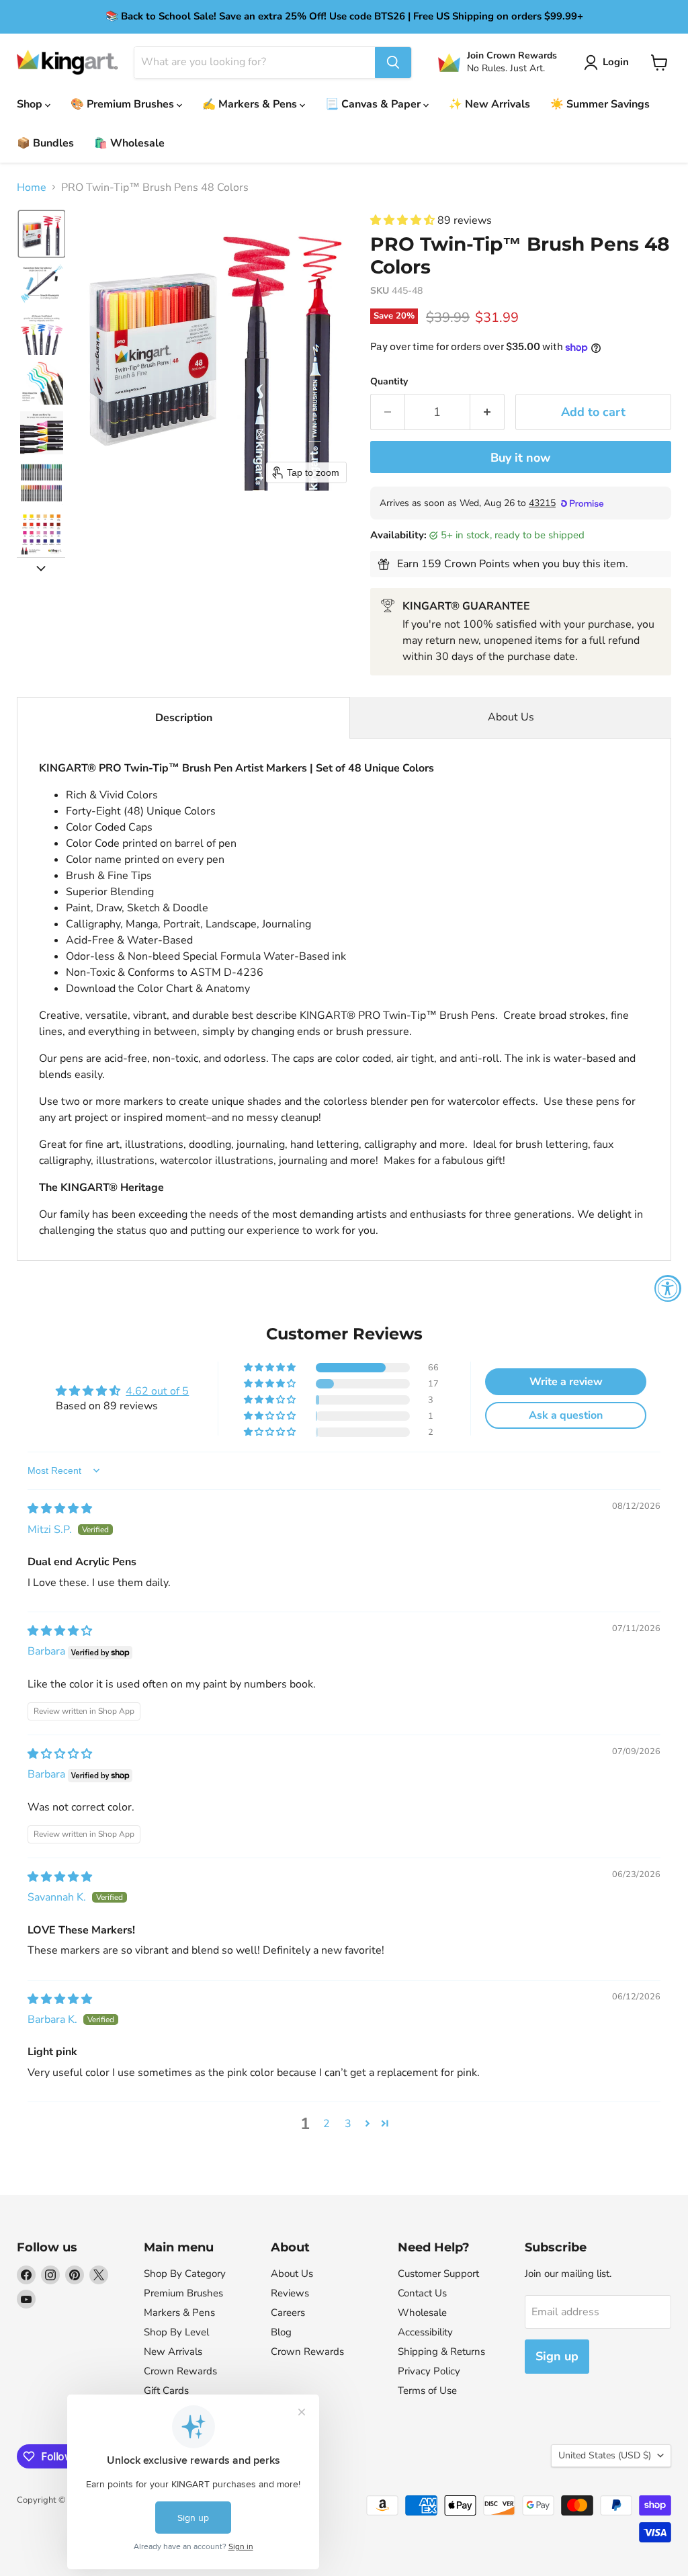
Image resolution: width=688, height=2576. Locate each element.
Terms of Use (427, 2391)
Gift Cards (166, 2391)
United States (605, 2455)
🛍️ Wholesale (129, 143)
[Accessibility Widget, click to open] (668, 1288)
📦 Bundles (45, 143)
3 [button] (348, 2124)
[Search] (393, 63)
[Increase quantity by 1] (487, 412)
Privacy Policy (429, 2371)
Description (184, 718)
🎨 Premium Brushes (124, 104)
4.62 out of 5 (157, 1391)
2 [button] (327, 2124)
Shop (31, 104)
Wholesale (422, 2313)
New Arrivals (173, 2352)
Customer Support (438, 2274)
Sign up (557, 2356)
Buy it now (520, 458)
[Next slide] (41, 568)
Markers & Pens (179, 2313)
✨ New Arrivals (489, 104)
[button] (609, 63)
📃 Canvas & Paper (374, 104)
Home (32, 188)
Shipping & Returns (441, 2352)
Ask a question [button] (566, 1415)
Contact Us (422, 2293)
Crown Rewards (180, 2371)
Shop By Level (176, 2332)
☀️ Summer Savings (600, 104)
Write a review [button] (566, 1382)
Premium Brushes (183, 2293)
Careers (288, 2313)
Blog (281, 2332)
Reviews (290, 2293)
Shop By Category (185, 2274)
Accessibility (425, 2332)
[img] (60, 1509)
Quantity (389, 382)
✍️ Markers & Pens (251, 104)
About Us (511, 717)
